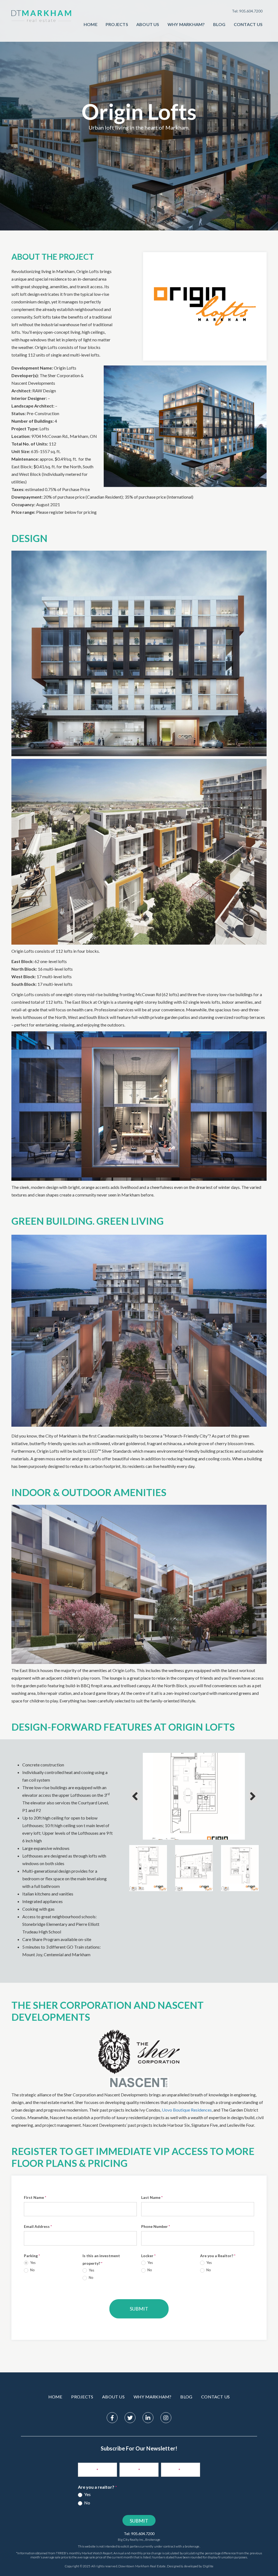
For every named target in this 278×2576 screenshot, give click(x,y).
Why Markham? (186, 24)
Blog (219, 24)
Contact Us (248, 24)
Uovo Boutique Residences (187, 2110)
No (32, 2270)
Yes (32, 2263)
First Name (35, 2197)
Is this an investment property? (101, 2259)
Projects (117, 24)
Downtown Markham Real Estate (142, 2566)
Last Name (152, 2197)
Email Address (38, 2226)
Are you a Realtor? (218, 2256)
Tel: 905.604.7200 (247, 11)
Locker (148, 2256)
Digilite (208, 2566)
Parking (32, 2256)
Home (91, 24)
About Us (148, 24)
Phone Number (156, 2226)
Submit (139, 2309)
